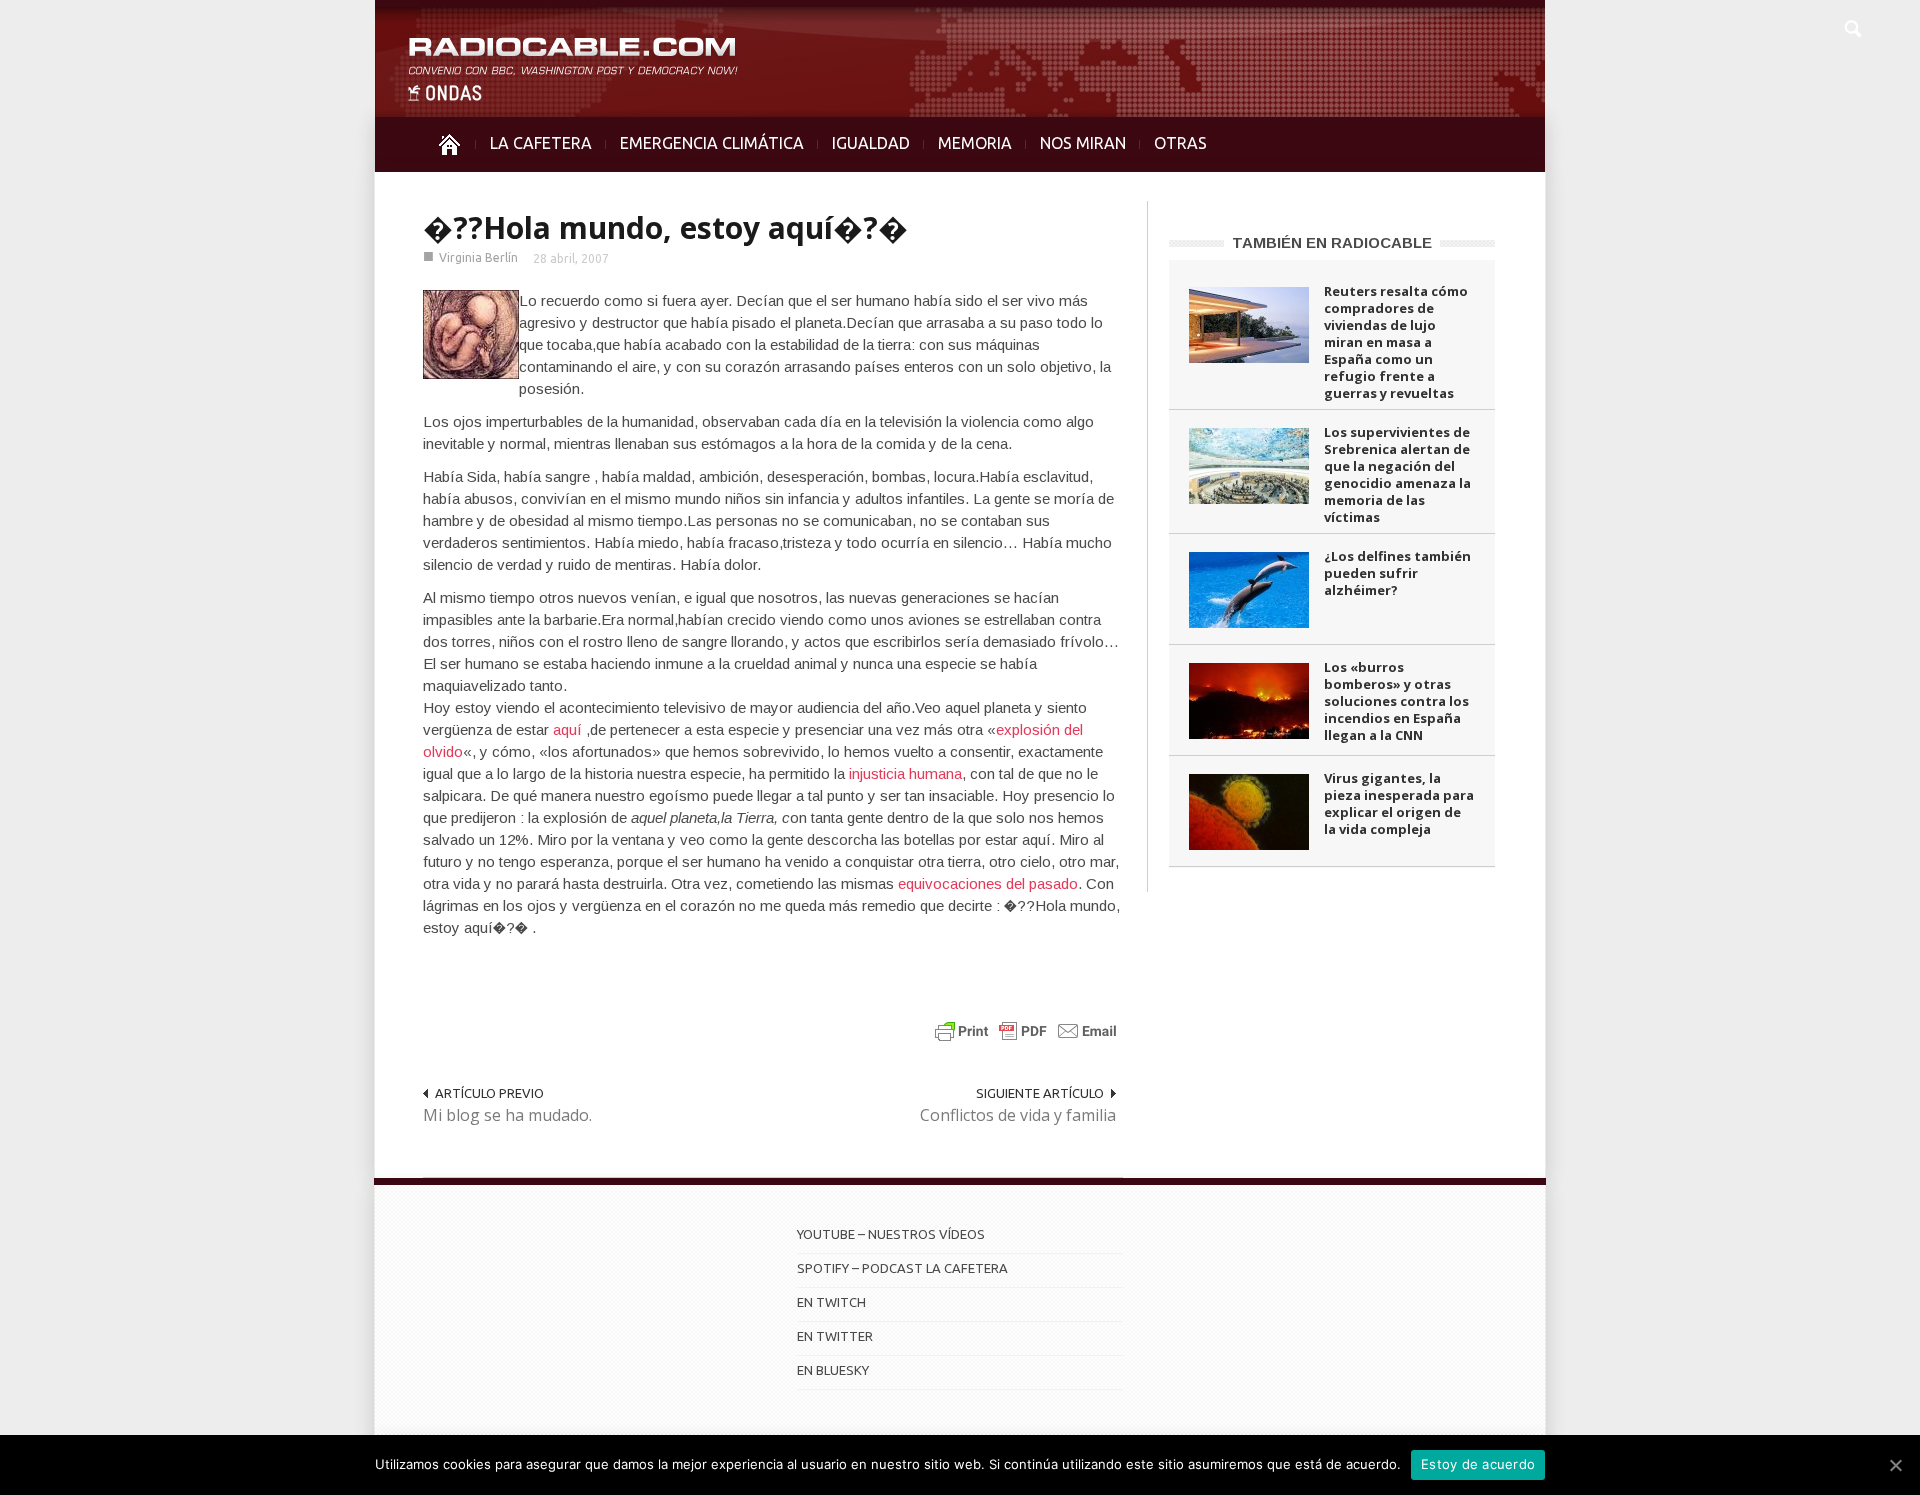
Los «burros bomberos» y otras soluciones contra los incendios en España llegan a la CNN (1396, 701)
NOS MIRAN (1083, 143)
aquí (567, 729)
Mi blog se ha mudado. (507, 1115)
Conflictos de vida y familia (1018, 1115)
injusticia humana (905, 773)
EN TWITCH (831, 1302)
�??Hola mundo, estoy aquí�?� (665, 227)
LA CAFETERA (541, 143)
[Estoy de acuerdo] (1895, 1465)
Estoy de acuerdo (1478, 1464)
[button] (1852, 26)
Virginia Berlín (478, 257)
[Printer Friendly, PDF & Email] (1026, 1030)
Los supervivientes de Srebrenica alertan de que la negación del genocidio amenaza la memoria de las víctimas (1397, 474)
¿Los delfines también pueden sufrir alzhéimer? (1397, 573)
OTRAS (1180, 143)
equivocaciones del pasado (988, 883)
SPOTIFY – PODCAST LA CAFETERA (902, 1268)
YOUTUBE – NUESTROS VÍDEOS (891, 1234)
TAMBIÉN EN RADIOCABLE (1332, 242)
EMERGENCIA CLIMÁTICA (712, 143)
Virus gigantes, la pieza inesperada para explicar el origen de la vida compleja (1399, 803)
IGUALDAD (871, 143)
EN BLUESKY (833, 1370)
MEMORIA (975, 143)
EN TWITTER (835, 1336)
